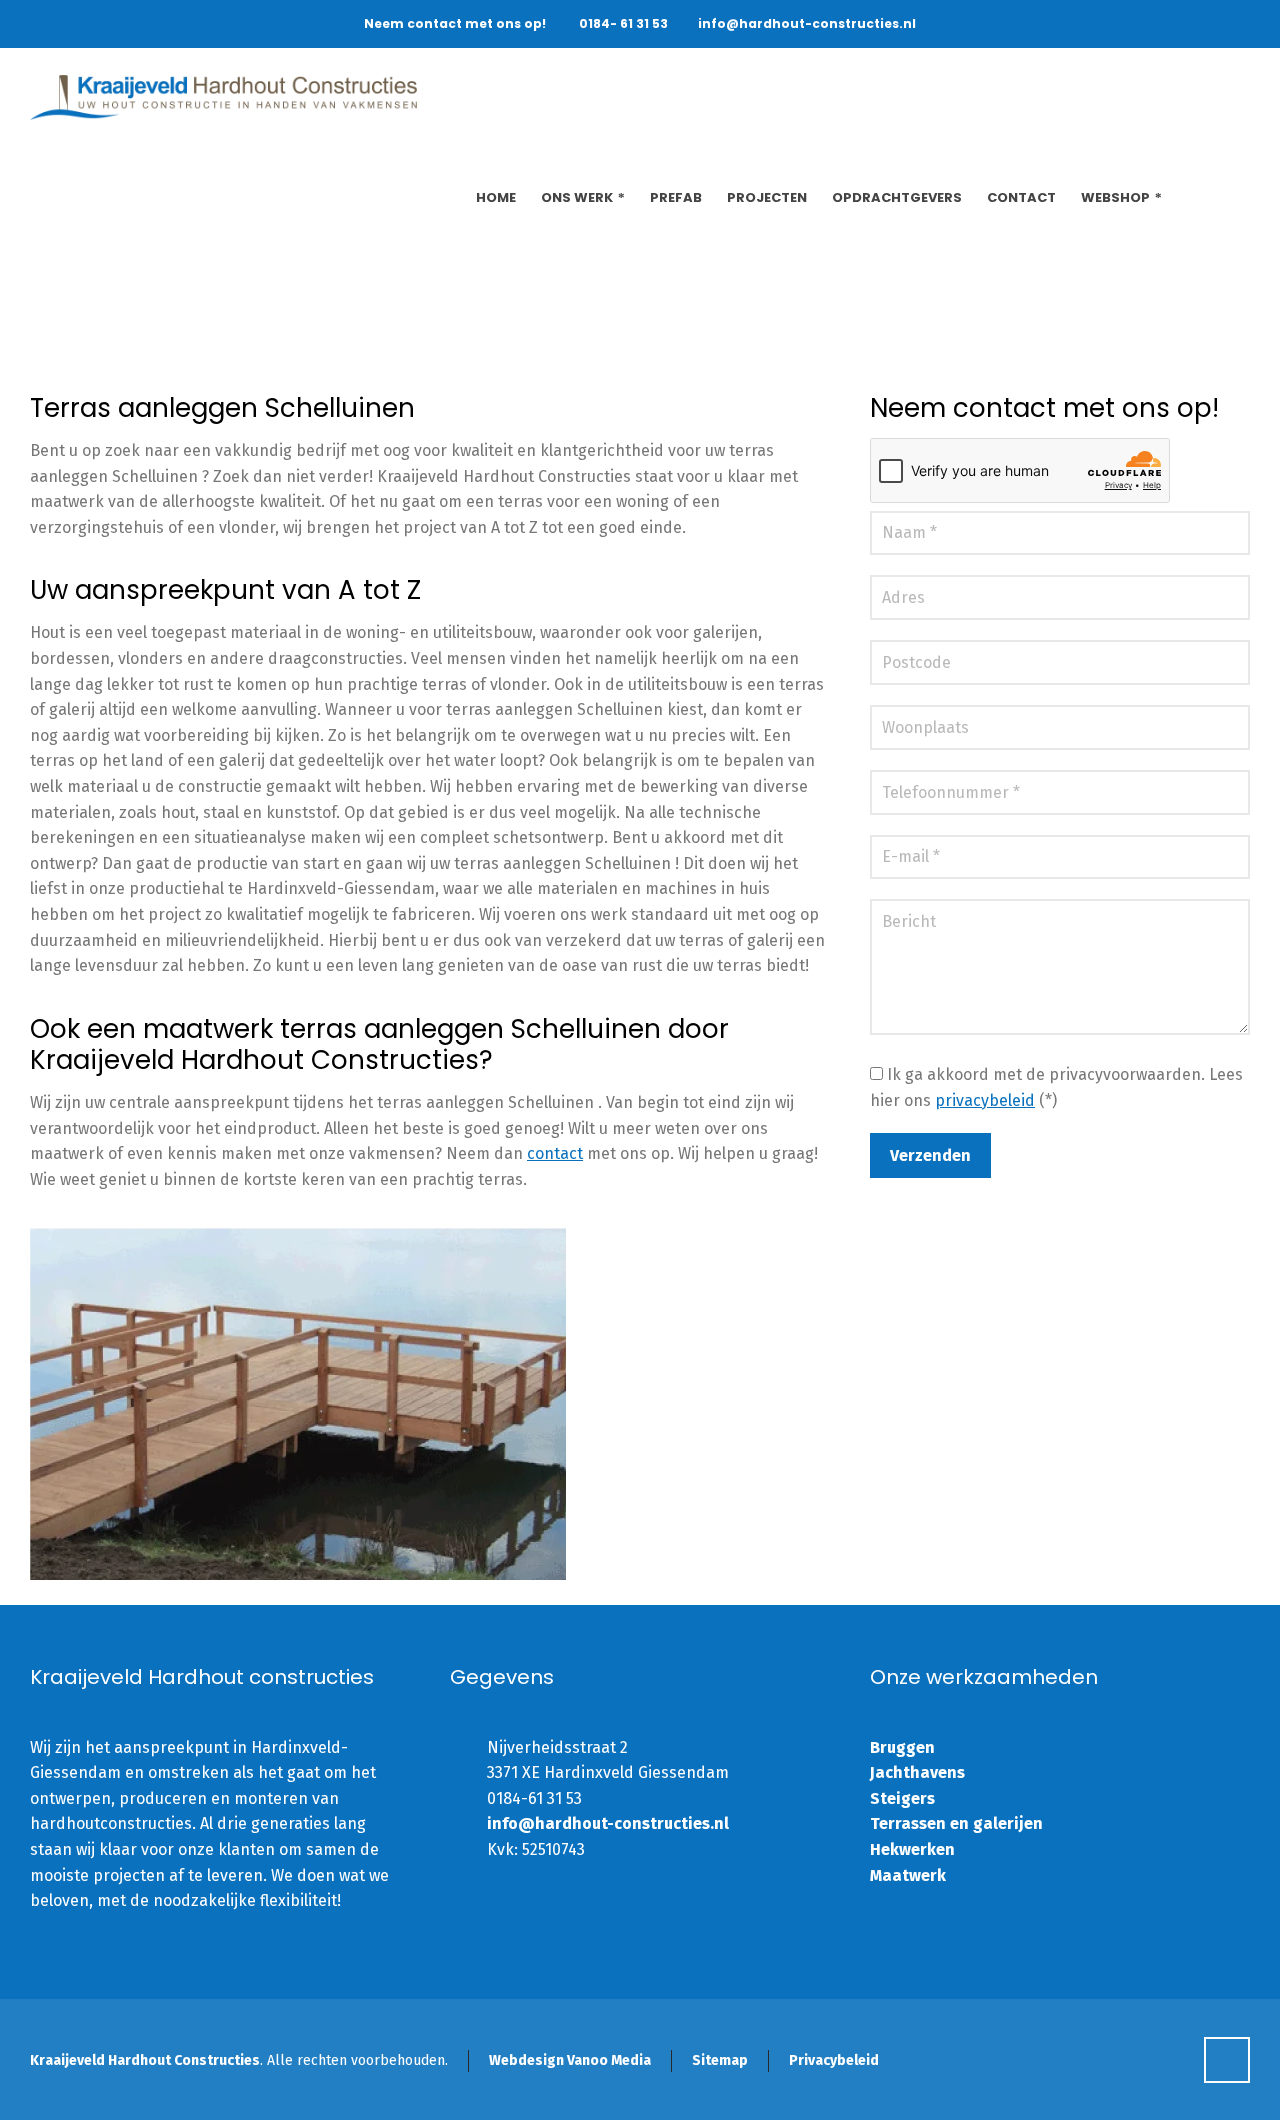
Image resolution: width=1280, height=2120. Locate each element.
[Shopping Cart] (1237, 198)
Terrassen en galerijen (956, 1823)
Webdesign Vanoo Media (570, 2060)
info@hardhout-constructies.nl (807, 23)
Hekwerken (912, 1849)
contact (555, 1153)
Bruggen (902, 1747)
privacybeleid (985, 1100)
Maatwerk (908, 1875)
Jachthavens (917, 1772)
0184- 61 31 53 (623, 23)
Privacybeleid (834, 2060)
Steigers (902, 1798)
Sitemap (720, 2060)
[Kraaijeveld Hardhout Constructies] (223, 98)
